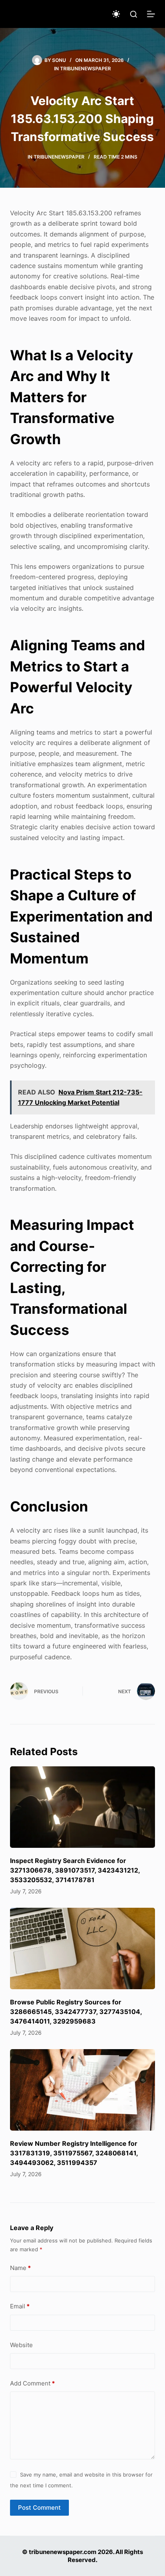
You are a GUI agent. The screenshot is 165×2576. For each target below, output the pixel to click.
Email (20, 2306)
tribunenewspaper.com (63, 2552)
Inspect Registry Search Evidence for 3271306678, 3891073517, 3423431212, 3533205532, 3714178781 (75, 1870)
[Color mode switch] (116, 14)
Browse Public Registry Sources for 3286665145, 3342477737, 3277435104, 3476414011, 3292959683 (76, 2012)
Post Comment (39, 2507)
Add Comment (32, 2383)
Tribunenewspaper (86, 69)
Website (21, 2345)
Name (20, 2268)
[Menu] (151, 14)
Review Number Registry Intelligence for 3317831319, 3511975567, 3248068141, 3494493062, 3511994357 (74, 2153)
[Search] (134, 14)
